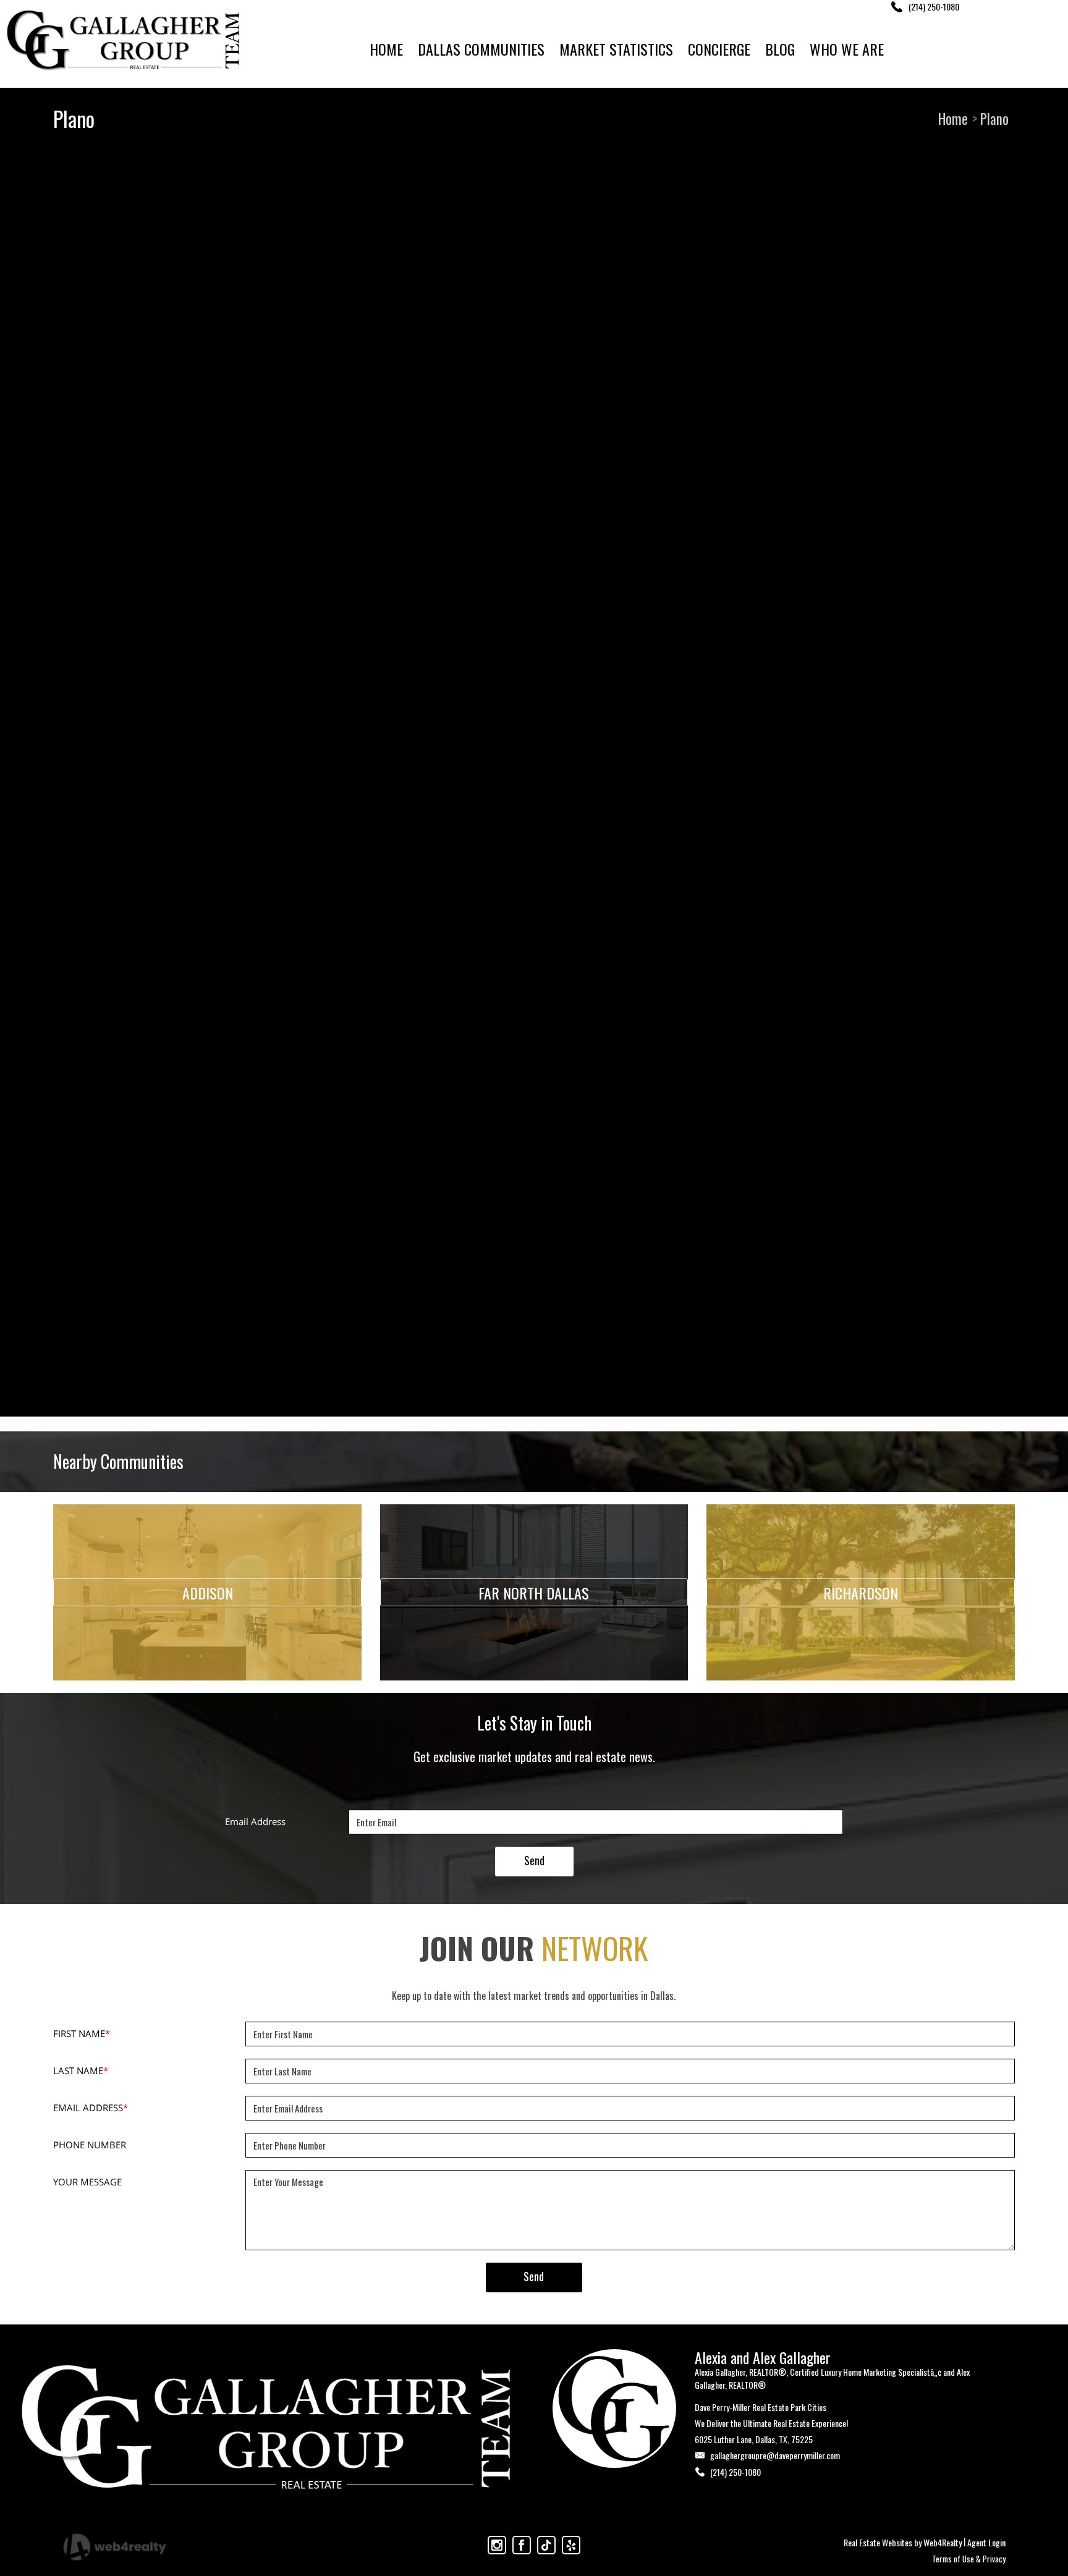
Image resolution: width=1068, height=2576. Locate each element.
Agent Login (986, 2542)
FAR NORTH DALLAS (534, 1593)
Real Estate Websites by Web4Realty (903, 2542)
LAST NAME (81, 2070)
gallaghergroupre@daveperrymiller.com (775, 2455)
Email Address (255, 1821)
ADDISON (208, 1593)
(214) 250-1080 (735, 2472)
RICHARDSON (861, 1593)
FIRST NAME (82, 2033)
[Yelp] (571, 2545)
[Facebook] (522, 2545)
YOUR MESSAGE (87, 2182)
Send (534, 1860)
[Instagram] (497, 2545)
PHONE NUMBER (90, 2145)
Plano (994, 119)
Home (953, 119)
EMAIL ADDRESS (91, 2108)
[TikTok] (546, 2545)
